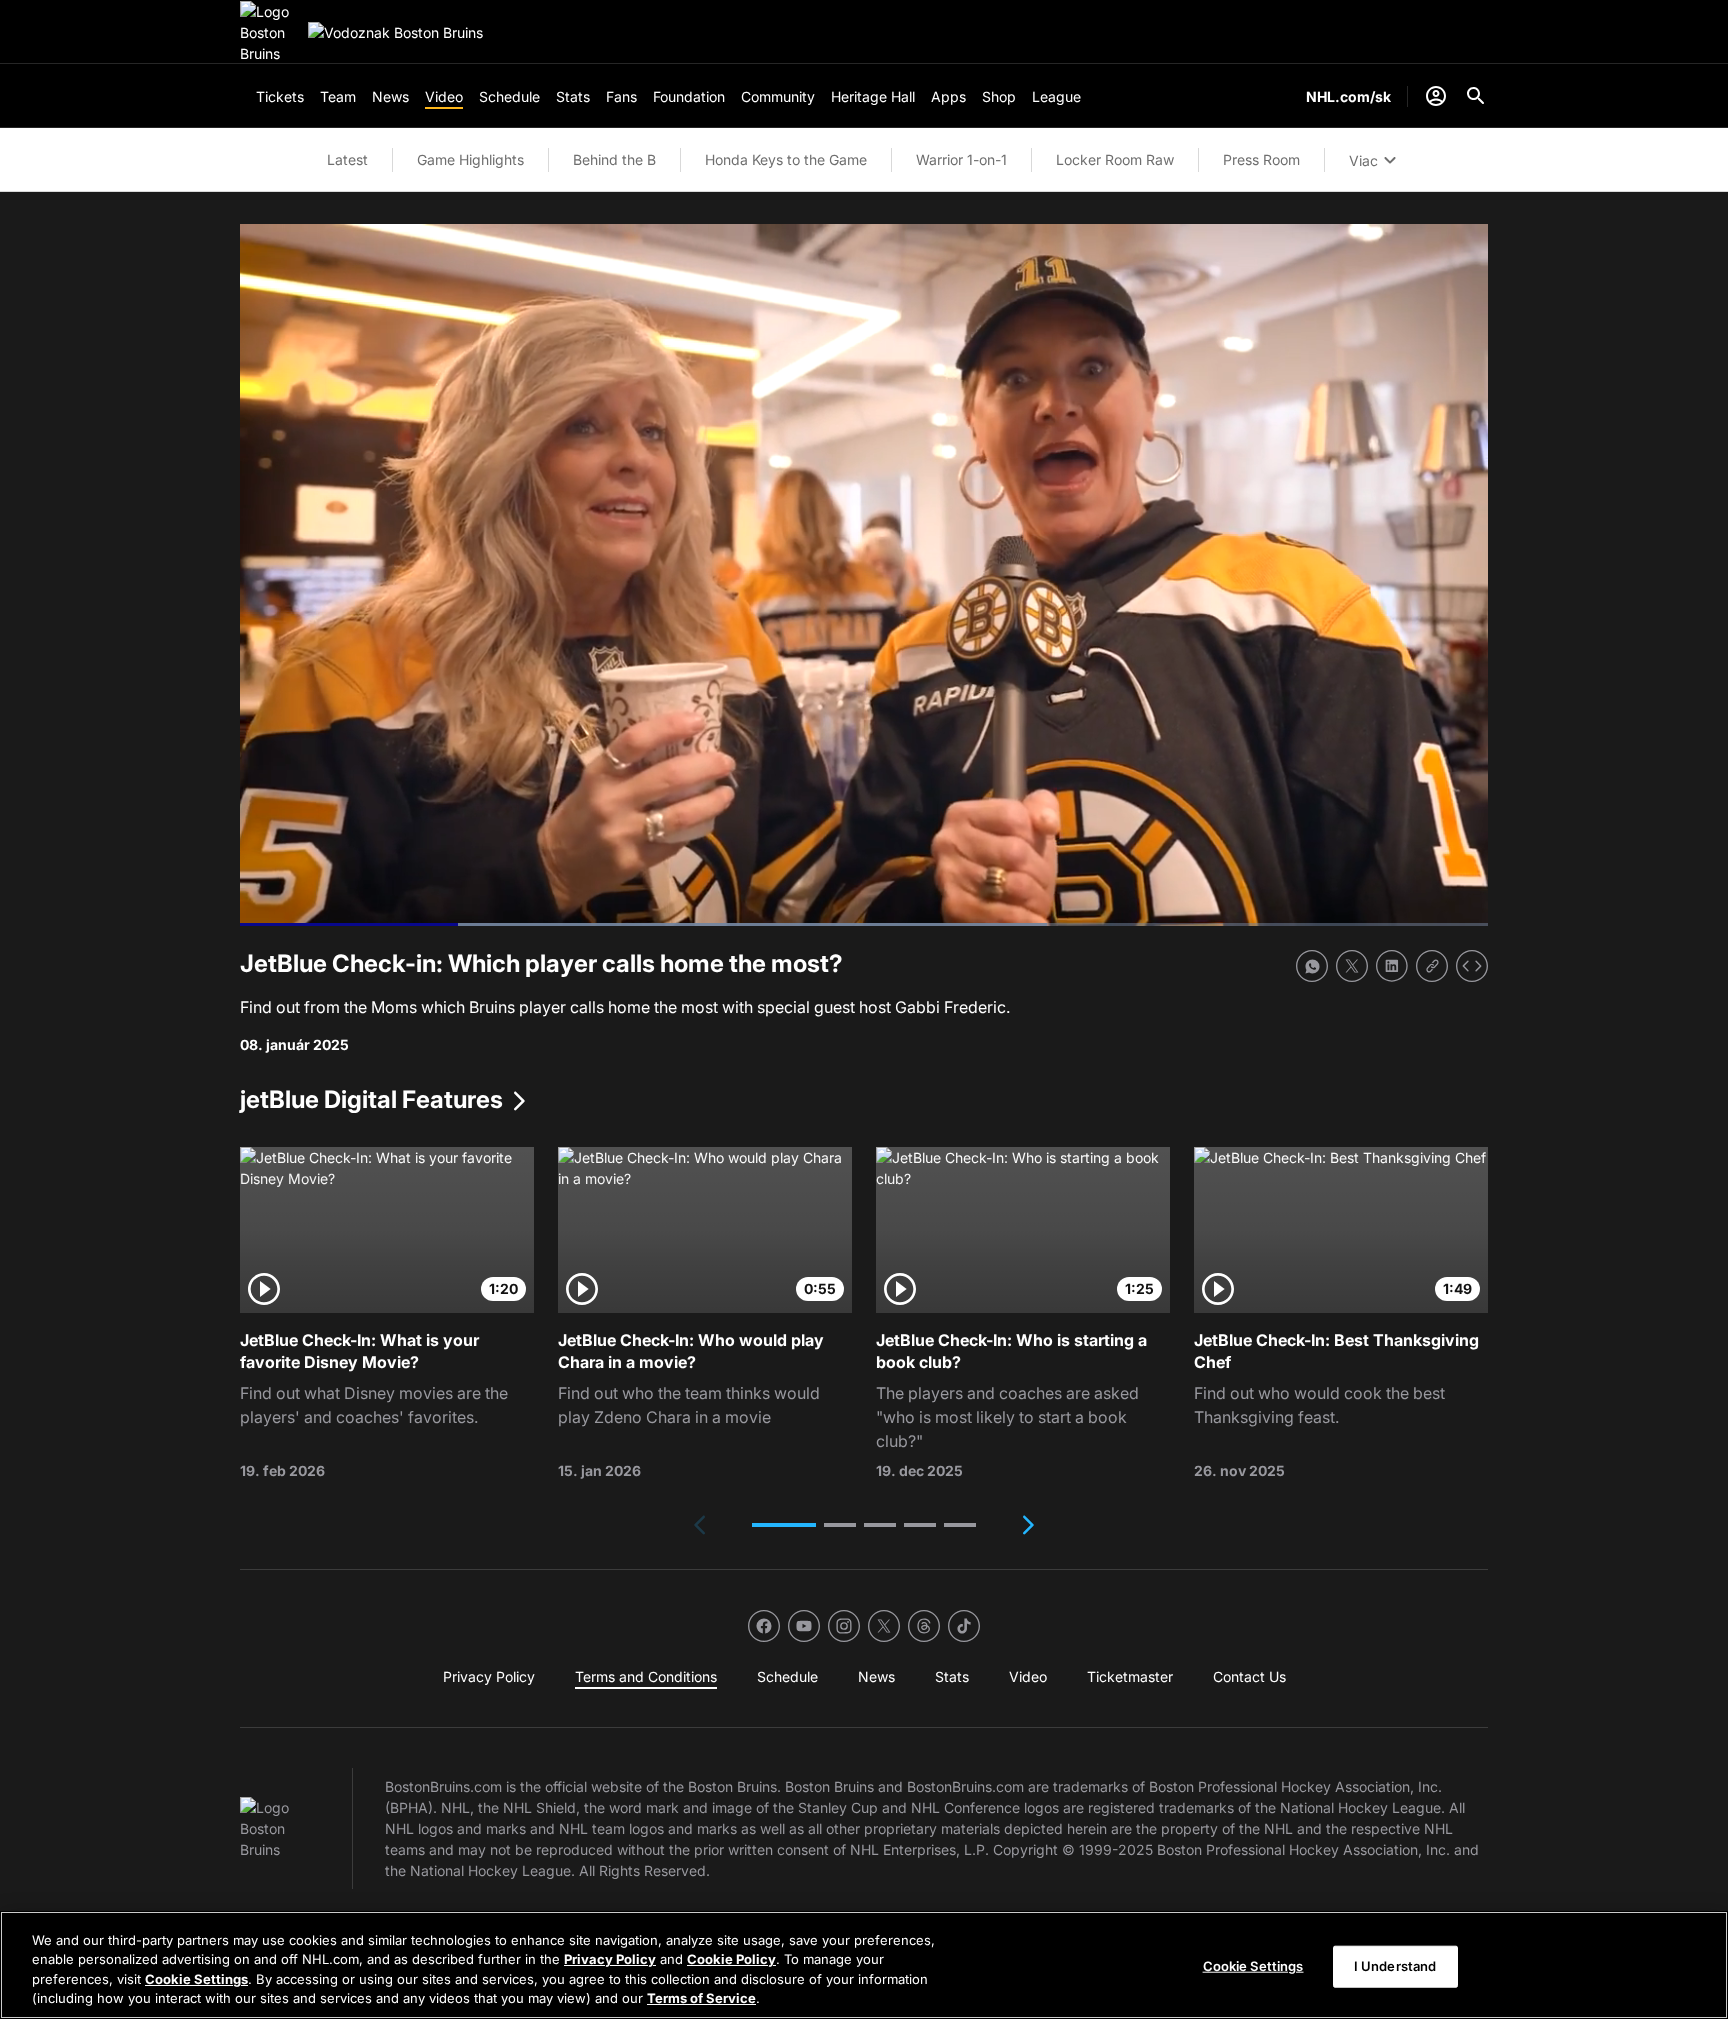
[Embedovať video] (1472, 966)
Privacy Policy (610, 1959)
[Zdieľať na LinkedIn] (1392, 966)
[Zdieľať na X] (1352, 966)
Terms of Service (701, 1998)
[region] (864, 1965)
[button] (784, 1525)
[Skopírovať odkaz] (1432, 966)
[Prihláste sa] (1436, 96)
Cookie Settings (196, 1979)
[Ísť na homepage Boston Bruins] (270, 32)
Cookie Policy (731, 1959)
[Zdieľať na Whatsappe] (1312, 966)
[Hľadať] (1476, 96)
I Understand (1395, 1966)
